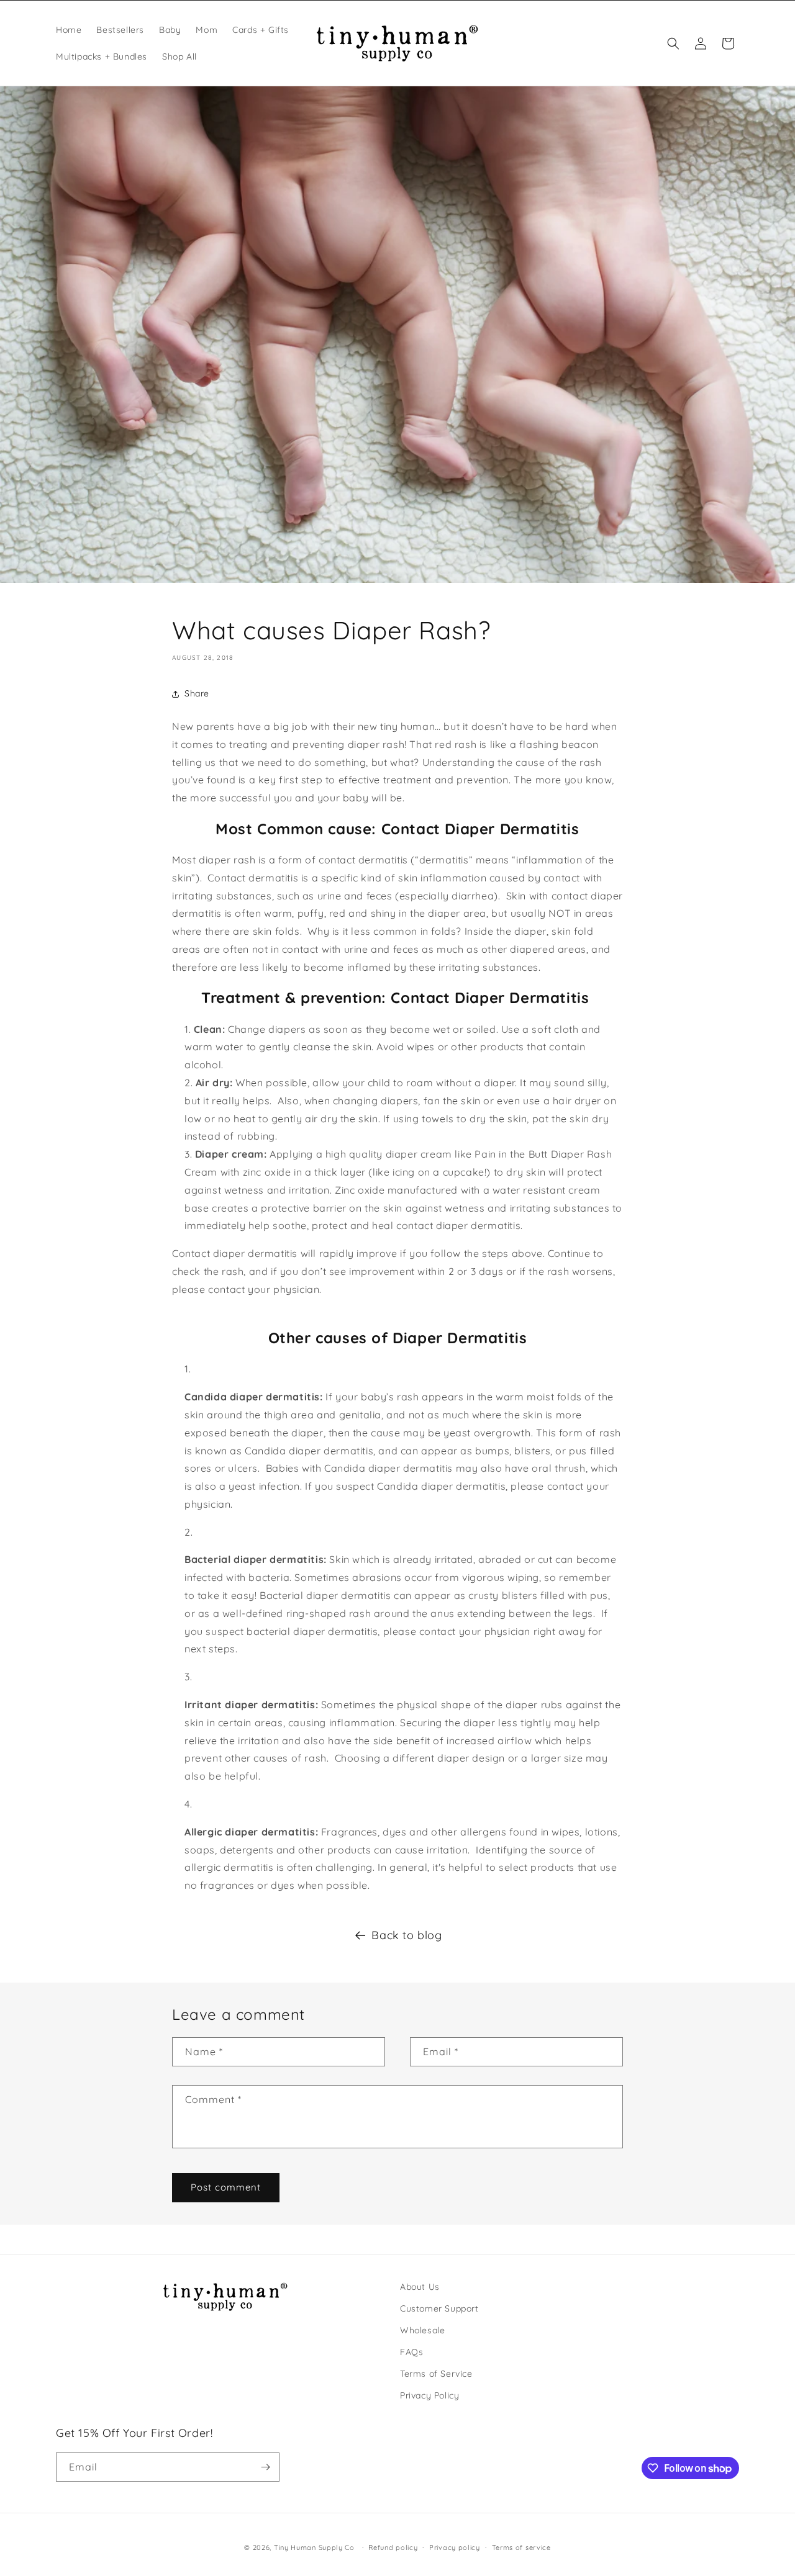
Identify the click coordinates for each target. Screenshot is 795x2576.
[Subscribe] (265, 2467)
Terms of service (521, 2547)
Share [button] (197, 693)
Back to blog (407, 1935)
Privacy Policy (429, 2395)
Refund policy (393, 2547)
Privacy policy (455, 2547)
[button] (673, 43)
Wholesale (422, 2330)
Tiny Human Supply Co (314, 2547)
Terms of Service (436, 2374)
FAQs (411, 2352)
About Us (420, 2287)
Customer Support (439, 2308)
